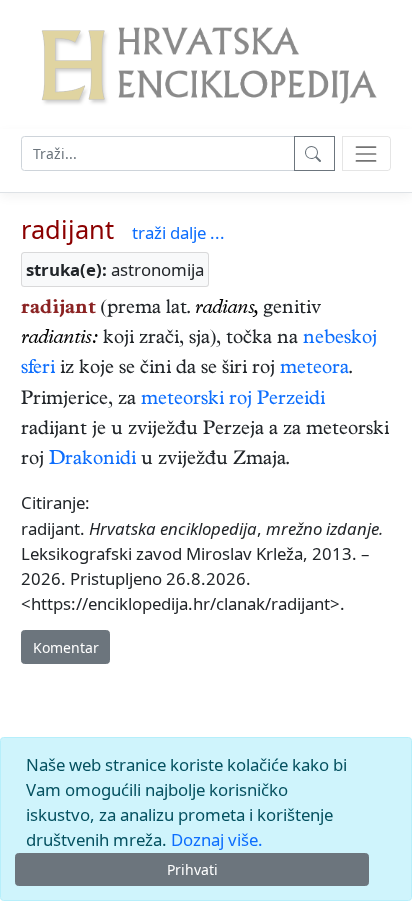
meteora (314, 369)
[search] (366, 153)
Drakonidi (92, 460)
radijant (67, 229)
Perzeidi (291, 400)
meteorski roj (196, 400)
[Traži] (314, 153)
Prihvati (192, 869)
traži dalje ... (178, 232)
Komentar (66, 647)
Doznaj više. (217, 839)
